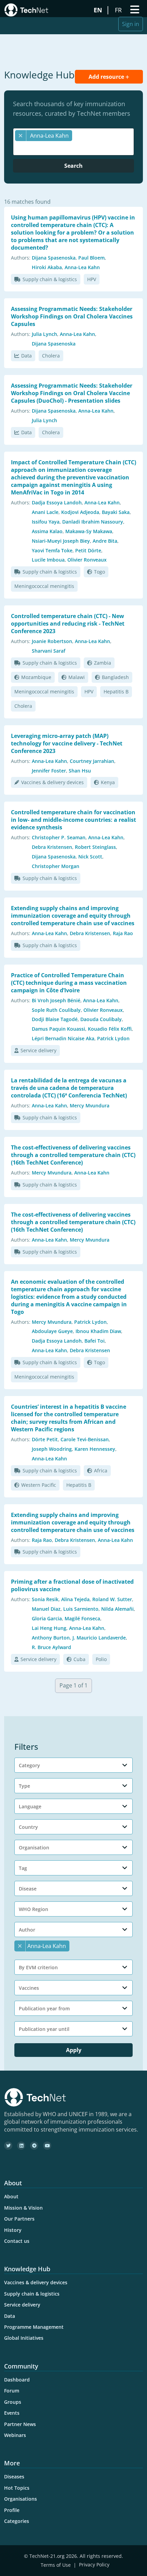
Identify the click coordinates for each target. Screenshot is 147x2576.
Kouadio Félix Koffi (110, 1029)
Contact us (17, 2241)
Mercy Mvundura (90, 1105)
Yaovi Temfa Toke (52, 550)
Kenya (108, 782)
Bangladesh (115, 677)
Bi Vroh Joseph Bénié (56, 1000)
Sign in (131, 24)
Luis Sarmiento (81, 1609)
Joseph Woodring (52, 1449)
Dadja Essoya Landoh (57, 502)
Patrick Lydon (113, 1038)
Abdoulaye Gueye (52, 1331)
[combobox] (73, 142)
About (11, 2196)
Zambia (103, 663)
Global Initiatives (24, 2338)
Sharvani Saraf (49, 651)
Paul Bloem (91, 258)
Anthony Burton (51, 1638)
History (13, 2230)
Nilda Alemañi (117, 1609)
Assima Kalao (47, 531)
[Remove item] (21, 136)
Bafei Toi (95, 1341)
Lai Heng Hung (49, 1628)
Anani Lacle (45, 512)
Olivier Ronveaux (87, 560)
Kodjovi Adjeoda (80, 512)
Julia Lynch (44, 334)
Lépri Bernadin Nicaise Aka (63, 1038)
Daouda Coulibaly (101, 1019)
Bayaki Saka (116, 512)
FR (119, 10)
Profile (12, 2510)
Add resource (107, 77)
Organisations (21, 2499)
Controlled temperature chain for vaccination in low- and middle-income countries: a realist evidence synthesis (73, 820)
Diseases (14, 2477)
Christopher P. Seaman (59, 837)
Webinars (15, 2435)
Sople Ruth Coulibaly (56, 1010)
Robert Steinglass (95, 847)
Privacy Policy (94, 2565)
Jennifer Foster (49, 771)
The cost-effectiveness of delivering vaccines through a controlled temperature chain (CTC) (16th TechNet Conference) (73, 1155)
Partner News (20, 2424)
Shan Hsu (80, 771)
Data (26, 356)
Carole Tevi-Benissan (85, 1439)
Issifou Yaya (46, 522)
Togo (99, 572)
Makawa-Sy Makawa (89, 531)
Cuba (79, 1659)
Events (12, 2413)
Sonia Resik (45, 1599)
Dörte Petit (45, 1439)
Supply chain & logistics (50, 279)
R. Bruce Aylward (51, 1647)
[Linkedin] (21, 2146)
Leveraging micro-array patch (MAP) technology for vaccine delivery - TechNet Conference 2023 (67, 743)
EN (99, 10)
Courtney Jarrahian (92, 761)
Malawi (77, 677)
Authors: (21, 258)
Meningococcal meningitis (44, 586)
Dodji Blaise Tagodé (55, 1019)
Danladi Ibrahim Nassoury (93, 522)
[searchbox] (75, 148)
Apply (74, 2050)
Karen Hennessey (95, 1449)
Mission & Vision (23, 2208)
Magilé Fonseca (82, 1618)
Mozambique (36, 677)
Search (73, 166)
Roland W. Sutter (112, 1599)
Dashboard (17, 2380)
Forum (12, 2391)
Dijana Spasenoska (54, 258)
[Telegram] (34, 2146)
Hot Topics (17, 2488)
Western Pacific (39, 1485)
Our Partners (19, 2219)
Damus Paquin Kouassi (58, 1029)
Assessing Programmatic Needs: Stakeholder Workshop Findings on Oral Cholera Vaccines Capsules (72, 316)
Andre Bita (105, 541)
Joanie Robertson (52, 641)
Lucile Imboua (48, 560)
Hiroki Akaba (47, 267)
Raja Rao (123, 933)
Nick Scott (90, 857)
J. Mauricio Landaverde (99, 1638)
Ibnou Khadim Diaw (98, 1331)
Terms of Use (56, 2565)
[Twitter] (8, 2146)
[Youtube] (47, 2146)
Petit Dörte (88, 550)
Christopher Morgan (56, 866)
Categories (17, 2521)
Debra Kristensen (52, 847)
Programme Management (34, 2327)
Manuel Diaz (46, 1609)
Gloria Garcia (47, 1618)
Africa (101, 1471)
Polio (101, 1659)
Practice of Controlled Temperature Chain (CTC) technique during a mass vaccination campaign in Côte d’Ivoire (69, 983)
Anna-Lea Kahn (82, 267)
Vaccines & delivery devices (52, 782)
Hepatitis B (116, 692)
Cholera (51, 356)
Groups (13, 2402)
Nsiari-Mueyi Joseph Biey (61, 541)
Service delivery (38, 1050)
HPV (92, 279)
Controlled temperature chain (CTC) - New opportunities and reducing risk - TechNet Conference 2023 (68, 624)
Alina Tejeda (75, 1599)
